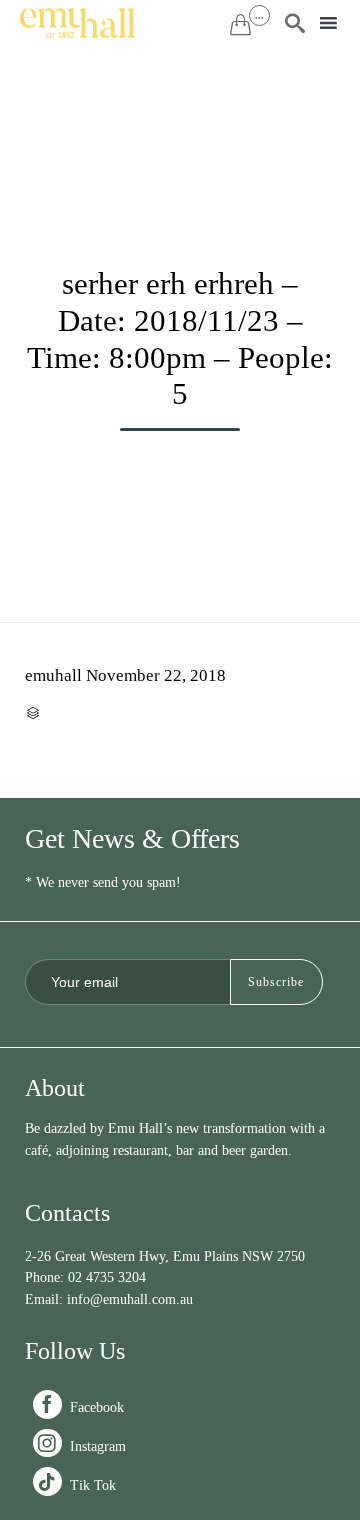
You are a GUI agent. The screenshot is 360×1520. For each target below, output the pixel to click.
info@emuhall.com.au (130, 1299)
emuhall (53, 675)
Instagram (81, 1446)
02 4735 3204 (107, 1277)
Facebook (80, 1407)
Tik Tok (76, 1485)
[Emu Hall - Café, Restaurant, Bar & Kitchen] (77, 23)
